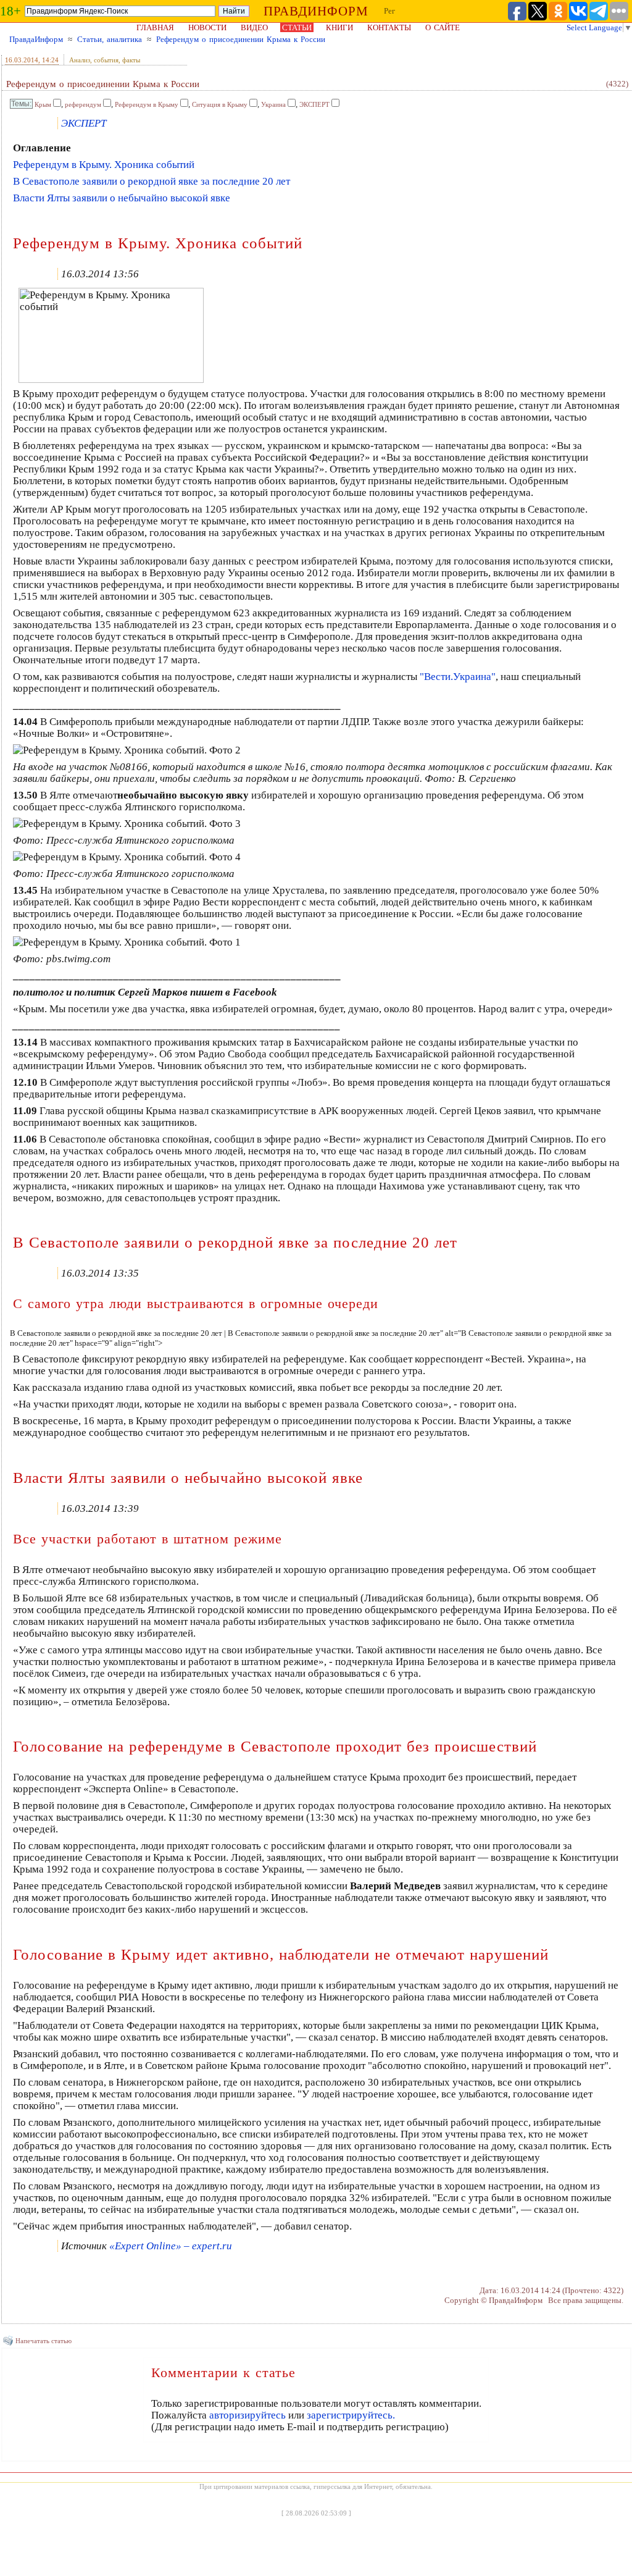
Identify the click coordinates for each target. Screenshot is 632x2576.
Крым (43, 104)
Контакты (389, 27)
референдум (83, 104)
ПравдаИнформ (36, 39)
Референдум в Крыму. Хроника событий (104, 165)
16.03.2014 (22, 60)
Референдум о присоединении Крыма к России (241, 39)
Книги (339, 27)
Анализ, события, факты (105, 60)
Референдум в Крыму (147, 104)
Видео (254, 27)
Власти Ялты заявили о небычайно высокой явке (122, 198)
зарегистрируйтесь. (351, 2415)
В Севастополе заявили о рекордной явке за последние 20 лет (152, 181)
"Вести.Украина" (458, 677)
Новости (207, 27)
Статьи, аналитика (110, 39)
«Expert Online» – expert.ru (171, 2246)
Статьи (297, 27)
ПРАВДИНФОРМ (316, 11)
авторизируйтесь (247, 2415)
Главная (155, 27)
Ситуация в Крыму (220, 104)
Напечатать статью (44, 2341)
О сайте (443, 27)
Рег (389, 11)
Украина (273, 104)
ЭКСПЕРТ (314, 104)
